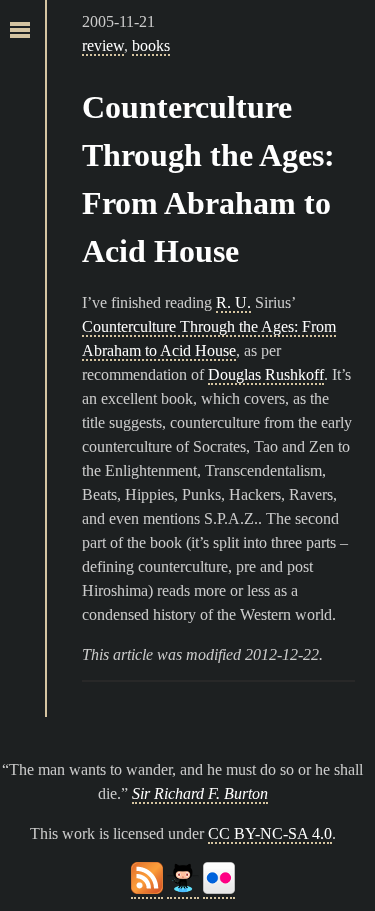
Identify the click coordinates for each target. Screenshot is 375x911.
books (151, 45)
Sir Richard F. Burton (200, 793)
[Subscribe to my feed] (147, 889)
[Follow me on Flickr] (219, 889)
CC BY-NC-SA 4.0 (270, 833)
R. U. (233, 302)
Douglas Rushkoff (266, 374)
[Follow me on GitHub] (183, 889)
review (103, 45)
